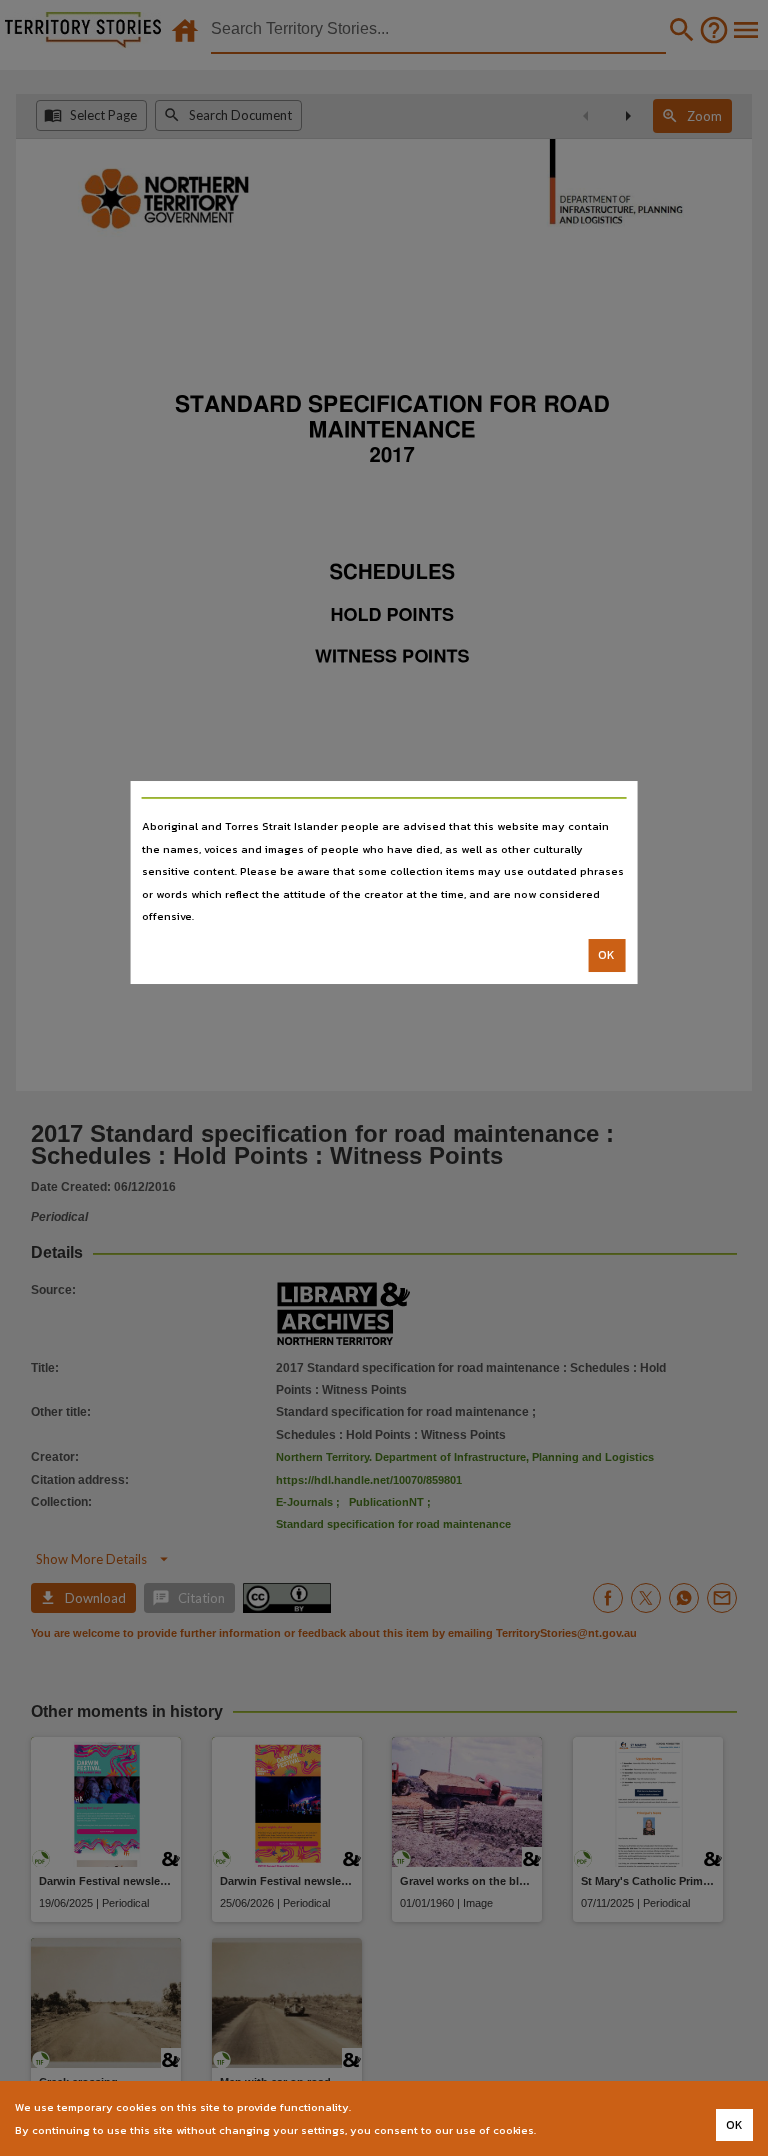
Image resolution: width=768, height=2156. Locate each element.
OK (606, 955)
